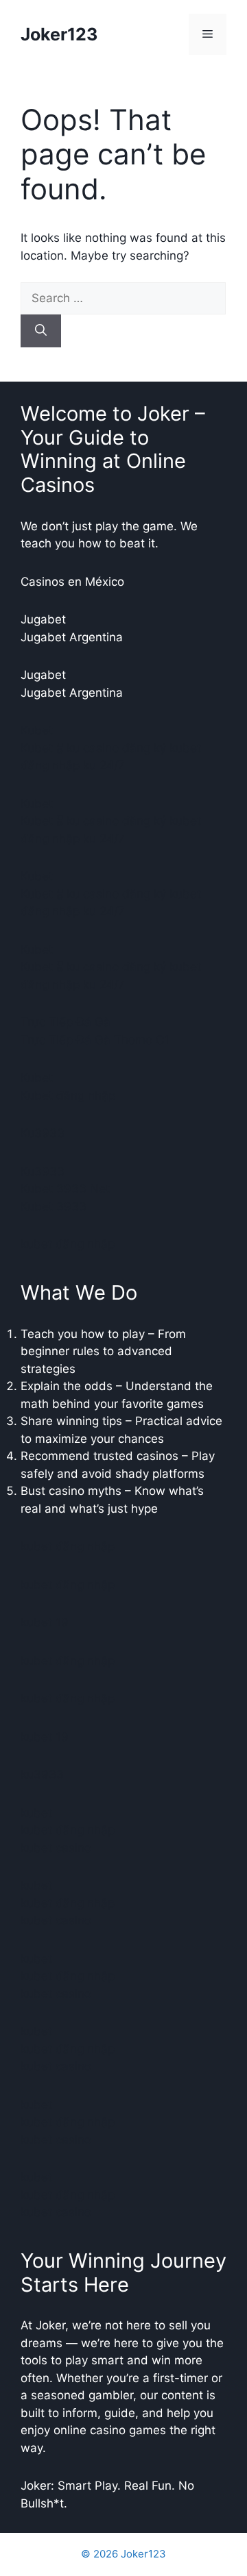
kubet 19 (45, 1622)
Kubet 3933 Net (65, 1189)
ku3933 (42, 1774)
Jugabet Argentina (72, 637)
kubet (36, 1813)
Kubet (37, 730)
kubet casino (56, 1848)
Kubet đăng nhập (68, 1095)
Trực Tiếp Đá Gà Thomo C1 (95, 1040)
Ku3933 (43, 1133)
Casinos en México (72, 582)
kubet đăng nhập (68, 1244)
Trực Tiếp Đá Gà (66, 1022)
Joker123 (59, 34)
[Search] (41, 331)
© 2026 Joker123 (123, 2554)
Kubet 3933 (54, 1206)
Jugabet (43, 619)
